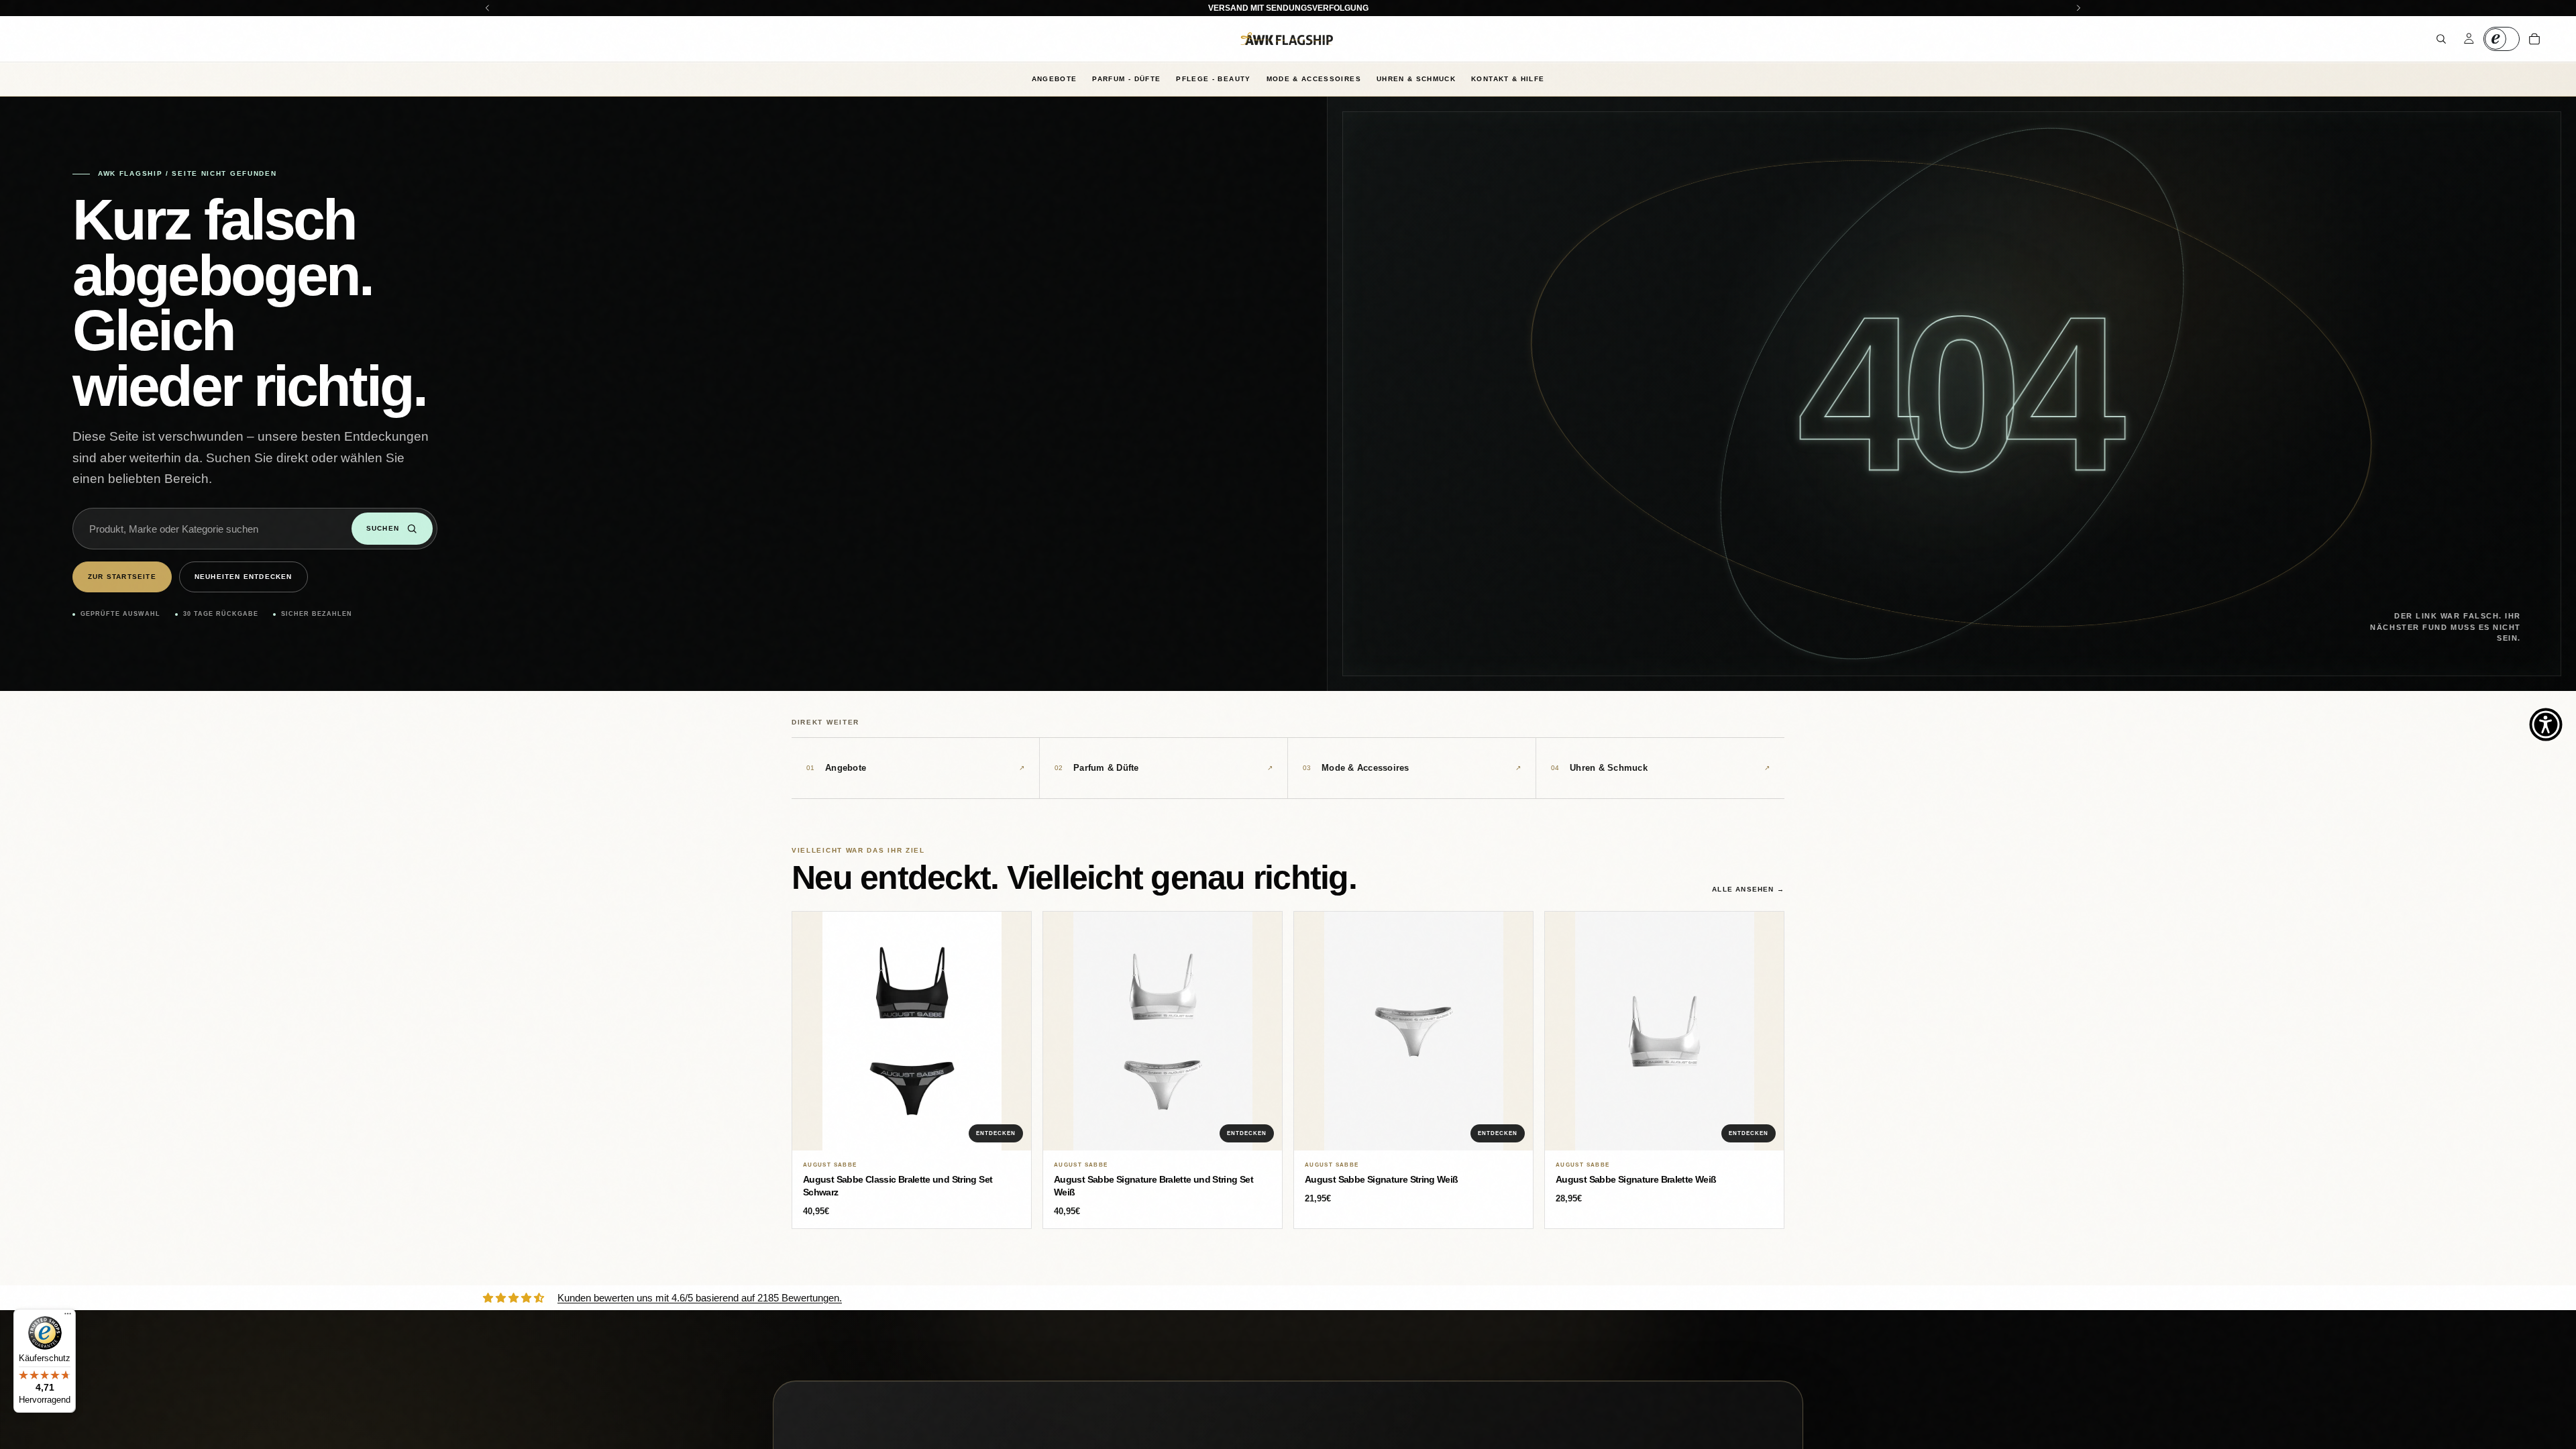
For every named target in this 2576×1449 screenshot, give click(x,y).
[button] (2546, 724)
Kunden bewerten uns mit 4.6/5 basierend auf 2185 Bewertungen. (700, 1298)
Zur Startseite (122, 577)
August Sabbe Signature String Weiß (1382, 1179)
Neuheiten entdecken (244, 577)
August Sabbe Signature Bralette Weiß (1636, 1179)
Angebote (1055, 79)
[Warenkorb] (2534, 39)
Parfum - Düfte (1126, 79)
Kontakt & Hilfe (1508, 79)
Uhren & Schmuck (1416, 79)
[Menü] (68, 1317)
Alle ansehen (1748, 889)
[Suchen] (2441, 39)
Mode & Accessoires (1314, 79)
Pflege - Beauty (1213, 79)
